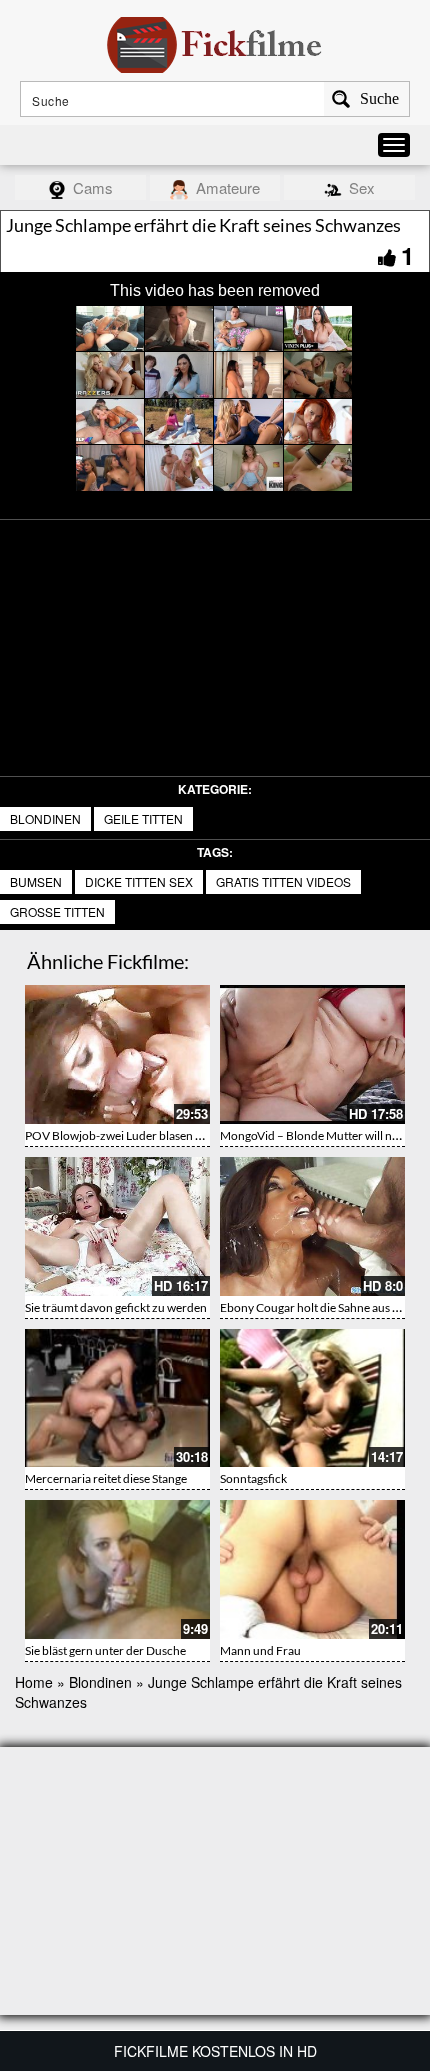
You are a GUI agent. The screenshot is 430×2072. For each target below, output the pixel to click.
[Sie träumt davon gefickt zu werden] (117, 1226)
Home (34, 1682)
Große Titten (57, 911)
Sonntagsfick (253, 1478)
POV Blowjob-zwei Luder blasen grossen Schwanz (155, 1135)
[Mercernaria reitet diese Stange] (117, 1398)
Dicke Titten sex (139, 881)
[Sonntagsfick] (312, 1398)
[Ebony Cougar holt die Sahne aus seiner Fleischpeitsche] (312, 1226)
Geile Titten (143, 818)
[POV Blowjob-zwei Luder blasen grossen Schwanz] (117, 1054)
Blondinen (45, 818)
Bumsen (36, 881)
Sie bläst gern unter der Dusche (105, 1650)
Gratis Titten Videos (283, 881)
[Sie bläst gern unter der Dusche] (117, 1569)
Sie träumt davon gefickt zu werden (116, 1307)
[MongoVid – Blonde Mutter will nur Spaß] (312, 1054)
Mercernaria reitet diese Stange (106, 1478)
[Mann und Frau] (312, 1569)
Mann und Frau (260, 1650)
